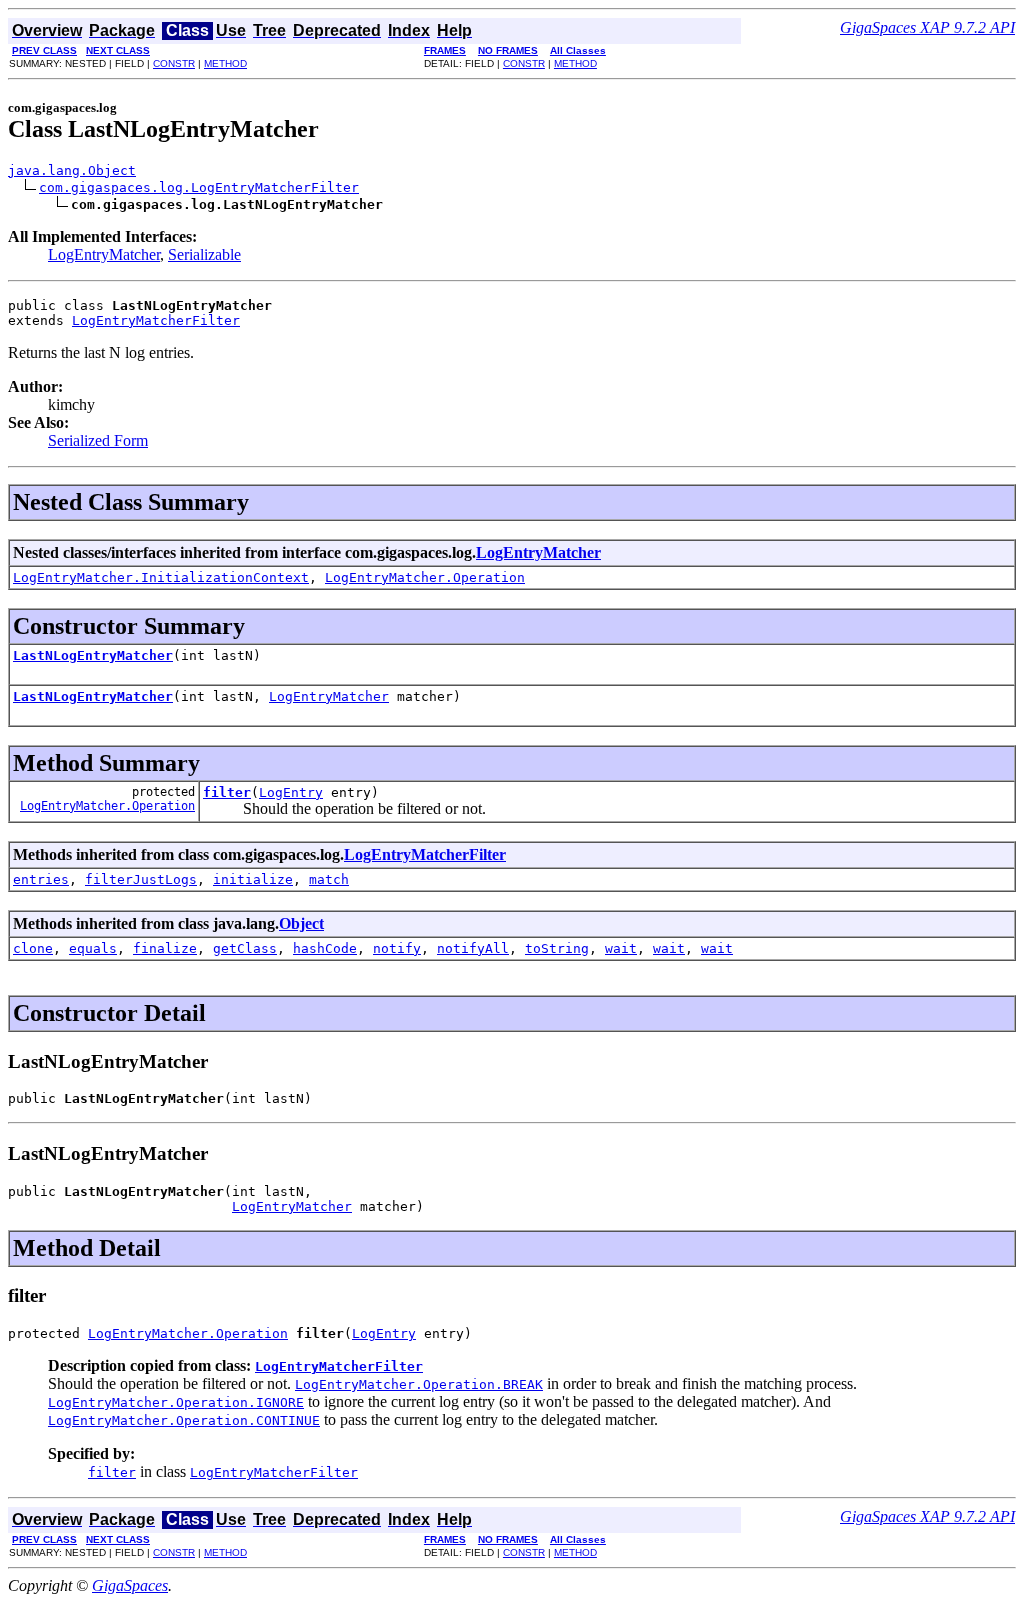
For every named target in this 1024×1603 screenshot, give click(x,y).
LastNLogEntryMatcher (93, 655)
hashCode (325, 948)
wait (621, 948)
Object (301, 923)
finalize (165, 948)
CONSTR (174, 63)
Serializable (204, 254)
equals (93, 948)
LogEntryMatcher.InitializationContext (161, 577)
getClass (245, 948)
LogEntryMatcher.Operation (425, 577)
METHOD (225, 63)
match (329, 879)
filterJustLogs (141, 879)
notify (397, 948)
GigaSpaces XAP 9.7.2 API (927, 27)
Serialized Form (98, 440)
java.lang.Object (72, 170)
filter (227, 792)
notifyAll (473, 948)
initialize (253, 879)
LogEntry (291, 792)
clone (33, 948)
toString (557, 948)
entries (41, 879)
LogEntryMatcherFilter (156, 320)
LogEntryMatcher (104, 254)
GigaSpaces (130, 1585)
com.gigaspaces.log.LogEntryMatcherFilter (199, 187)
